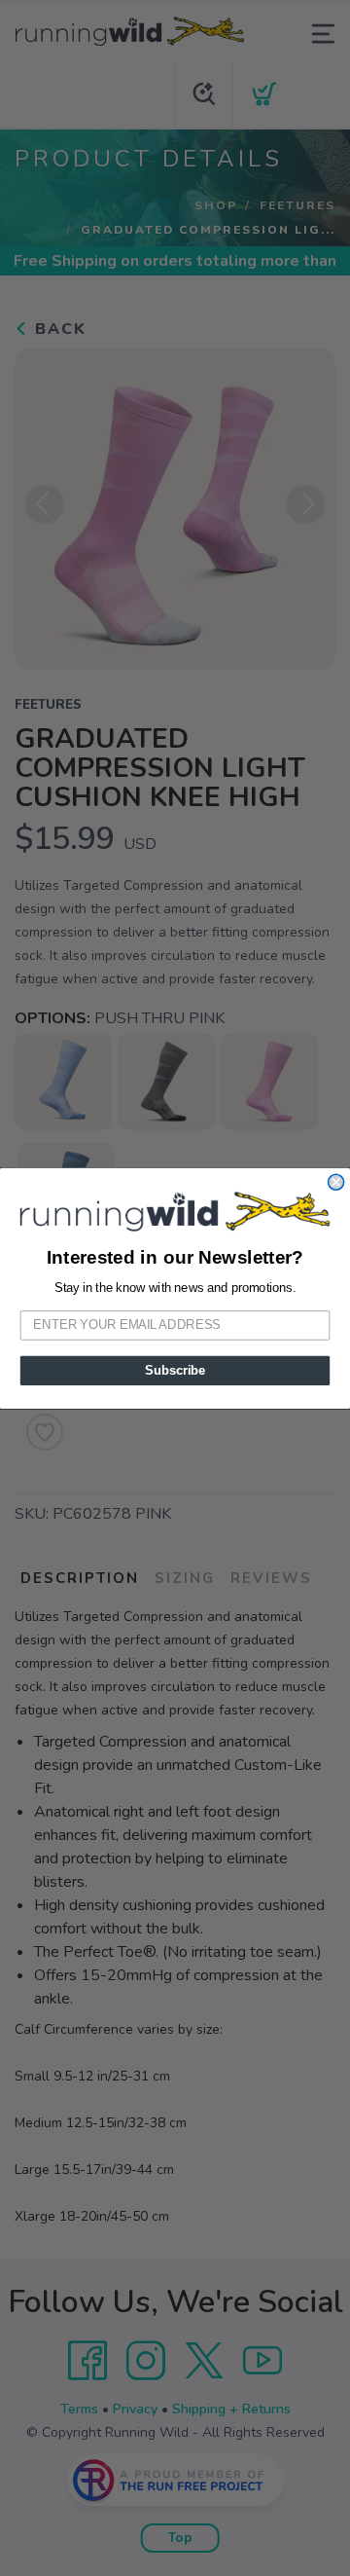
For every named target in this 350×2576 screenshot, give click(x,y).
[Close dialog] (336, 1182)
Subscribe (175, 1370)
